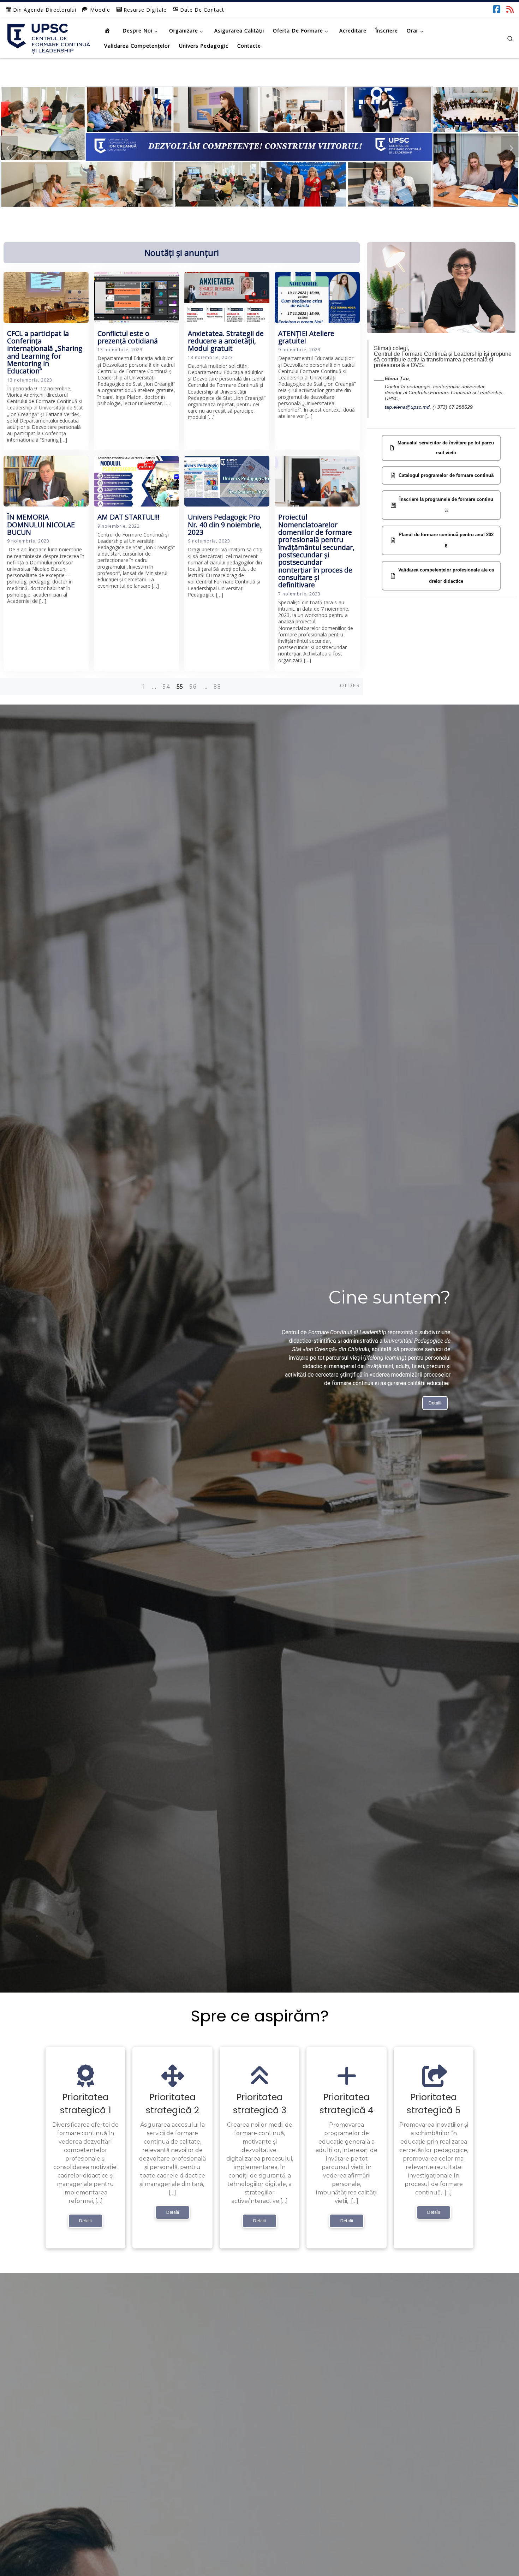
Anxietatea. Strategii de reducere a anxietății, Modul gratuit (226, 341)
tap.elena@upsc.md (407, 407)
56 (193, 687)
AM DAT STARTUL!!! (129, 517)
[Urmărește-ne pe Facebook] (497, 9)
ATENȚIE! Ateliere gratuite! (306, 337)
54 (166, 687)
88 (217, 687)
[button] (9, 147)
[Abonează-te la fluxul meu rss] (510, 9)
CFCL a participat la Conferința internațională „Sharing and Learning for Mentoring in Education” (45, 352)
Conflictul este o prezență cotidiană (128, 337)
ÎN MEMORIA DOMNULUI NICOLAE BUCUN (41, 525)
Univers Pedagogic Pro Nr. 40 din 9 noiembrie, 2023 (225, 525)
